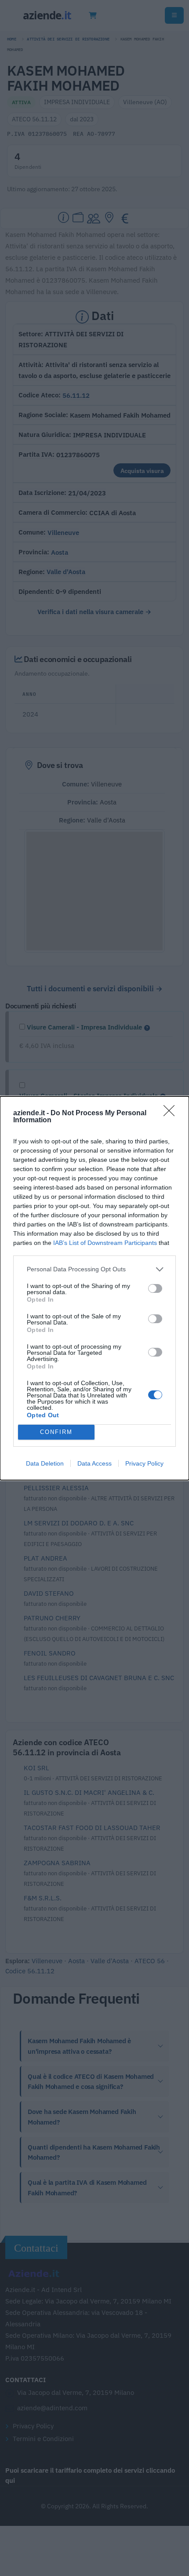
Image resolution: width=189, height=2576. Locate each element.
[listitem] (94, 1269)
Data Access (94, 1463)
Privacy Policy (144, 1463)
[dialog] (94, 1288)
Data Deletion (45, 1463)
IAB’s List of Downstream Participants (105, 1243)
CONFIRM (56, 1432)
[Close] (172, 1113)
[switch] (155, 1288)
